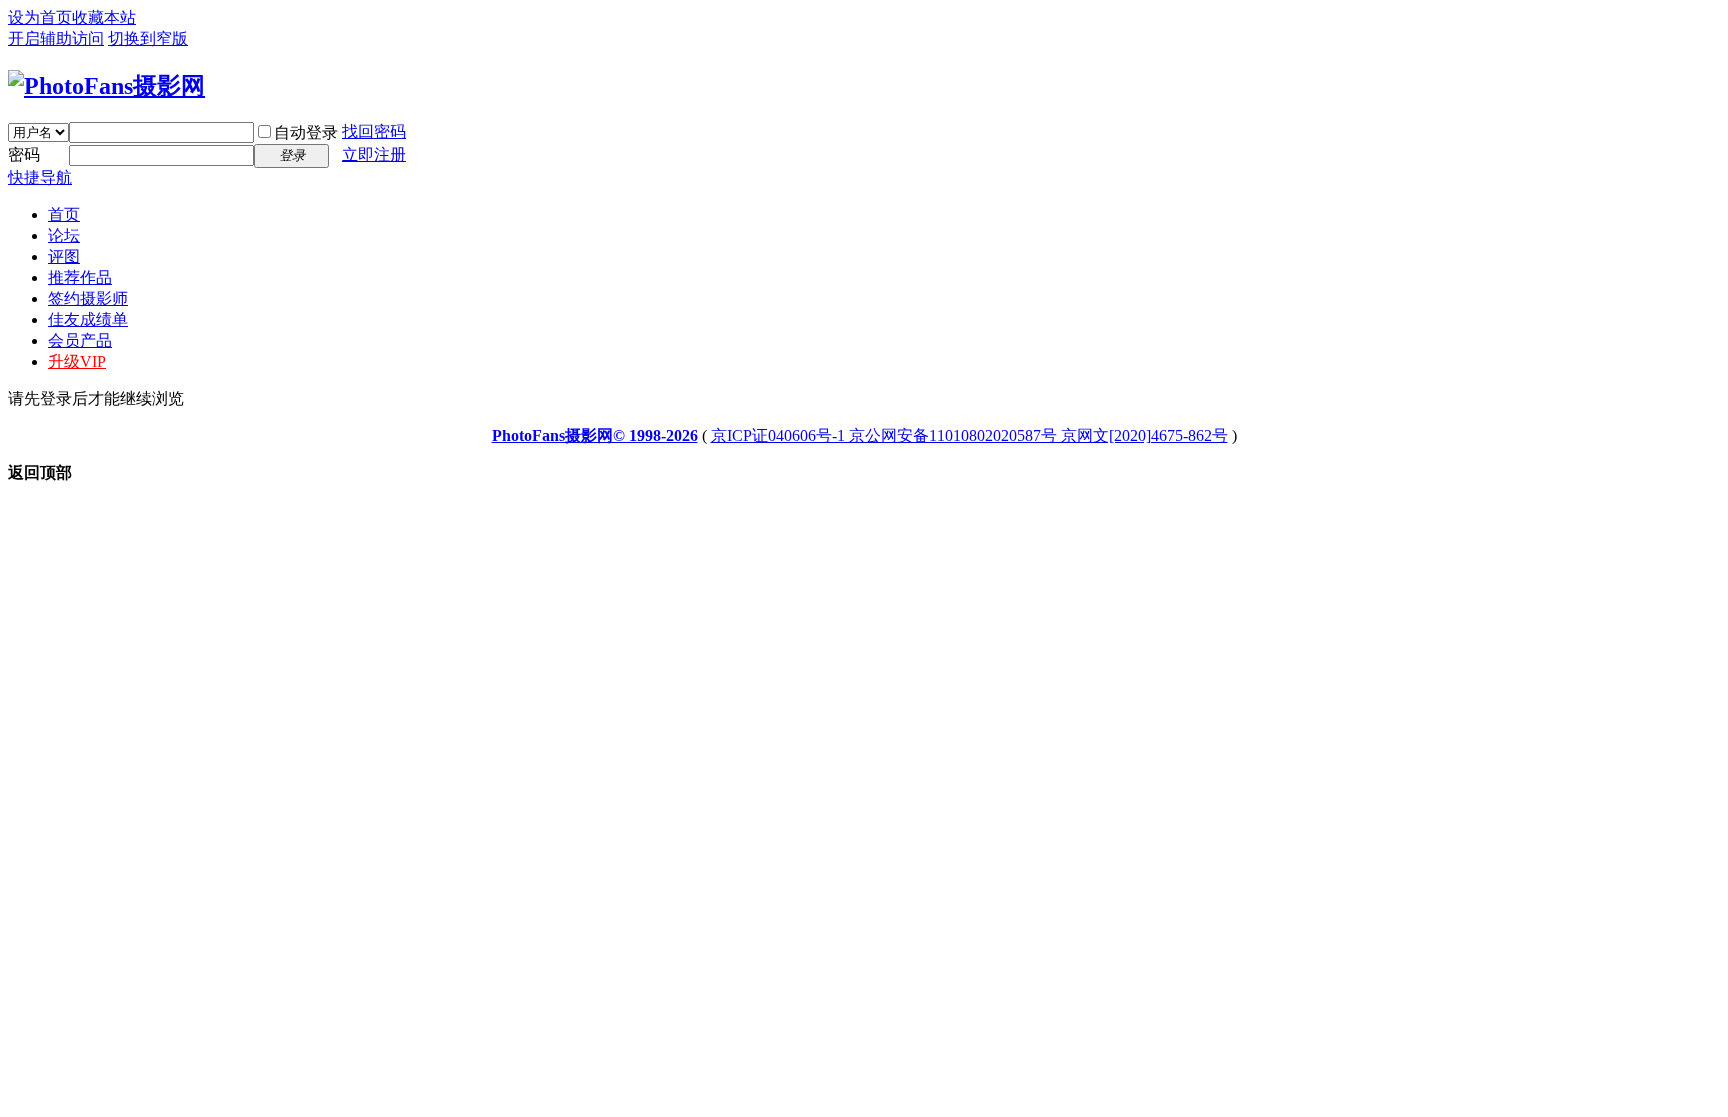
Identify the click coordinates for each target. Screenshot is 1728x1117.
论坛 (64, 235)
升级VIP (77, 361)
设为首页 (40, 17)
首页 (64, 214)
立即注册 (374, 154)
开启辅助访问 (56, 38)
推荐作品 (80, 277)
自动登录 (306, 132)
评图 (64, 256)
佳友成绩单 (88, 319)
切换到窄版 (148, 38)
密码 (24, 154)
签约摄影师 (88, 298)
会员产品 (80, 340)
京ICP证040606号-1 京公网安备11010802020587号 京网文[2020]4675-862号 (969, 435)
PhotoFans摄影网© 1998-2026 (595, 435)
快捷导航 (40, 177)
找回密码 (374, 131)
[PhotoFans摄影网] (106, 86)
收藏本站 (104, 17)
